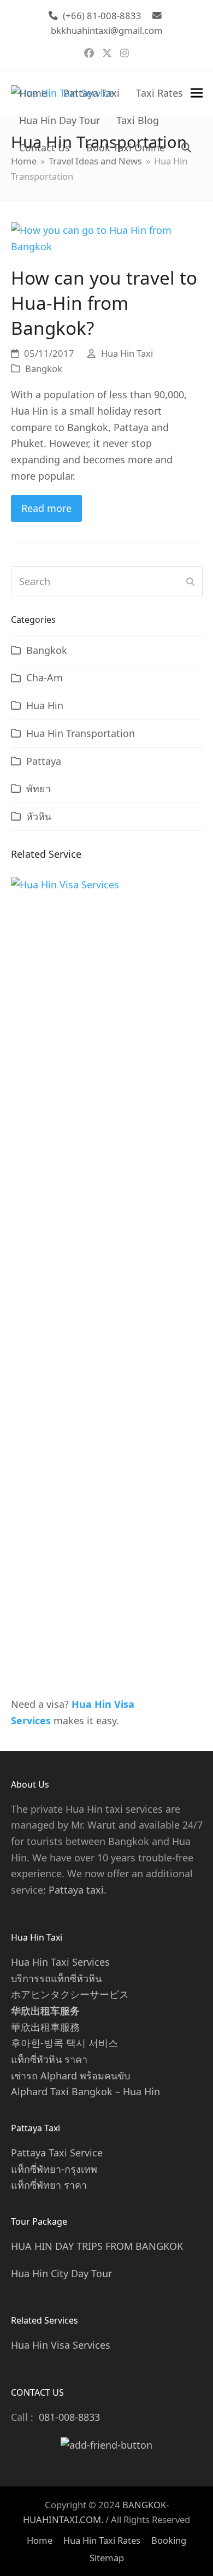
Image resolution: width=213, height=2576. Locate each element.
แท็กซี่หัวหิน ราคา (49, 2059)
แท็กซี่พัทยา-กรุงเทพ (54, 2169)
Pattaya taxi (76, 1890)
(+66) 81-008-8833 (102, 16)
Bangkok (44, 369)
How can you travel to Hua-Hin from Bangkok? (104, 302)
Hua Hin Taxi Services (60, 1962)
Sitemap (107, 2558)
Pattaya (44, 761)
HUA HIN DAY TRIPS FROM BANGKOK (97, 2246)
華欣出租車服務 (45, 2027)
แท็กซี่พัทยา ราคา (49, 2185)
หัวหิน (39, 816)
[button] (186, 148)
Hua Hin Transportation (81, 733)
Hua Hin (45, 705)
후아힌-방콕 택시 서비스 (64, 2043)
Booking (169, 2540)
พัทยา (39, 788)
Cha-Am (45, 677)
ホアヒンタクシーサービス (70, 1994)
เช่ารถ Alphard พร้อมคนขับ (70, 2076)
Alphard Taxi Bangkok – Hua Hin (85, 2091)
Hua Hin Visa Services (61, 2345)
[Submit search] (190, 582)
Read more (46, 508)
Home (40, 2540)
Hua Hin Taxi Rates (102, 2540)
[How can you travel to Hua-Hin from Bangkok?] (107, 237)
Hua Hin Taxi (127, 353)
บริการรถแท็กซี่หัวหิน (56, 1978)
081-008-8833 (69, 2417)
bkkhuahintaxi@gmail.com (107, 30)
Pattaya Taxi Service (57, 2153)
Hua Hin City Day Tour (61, 2273)
